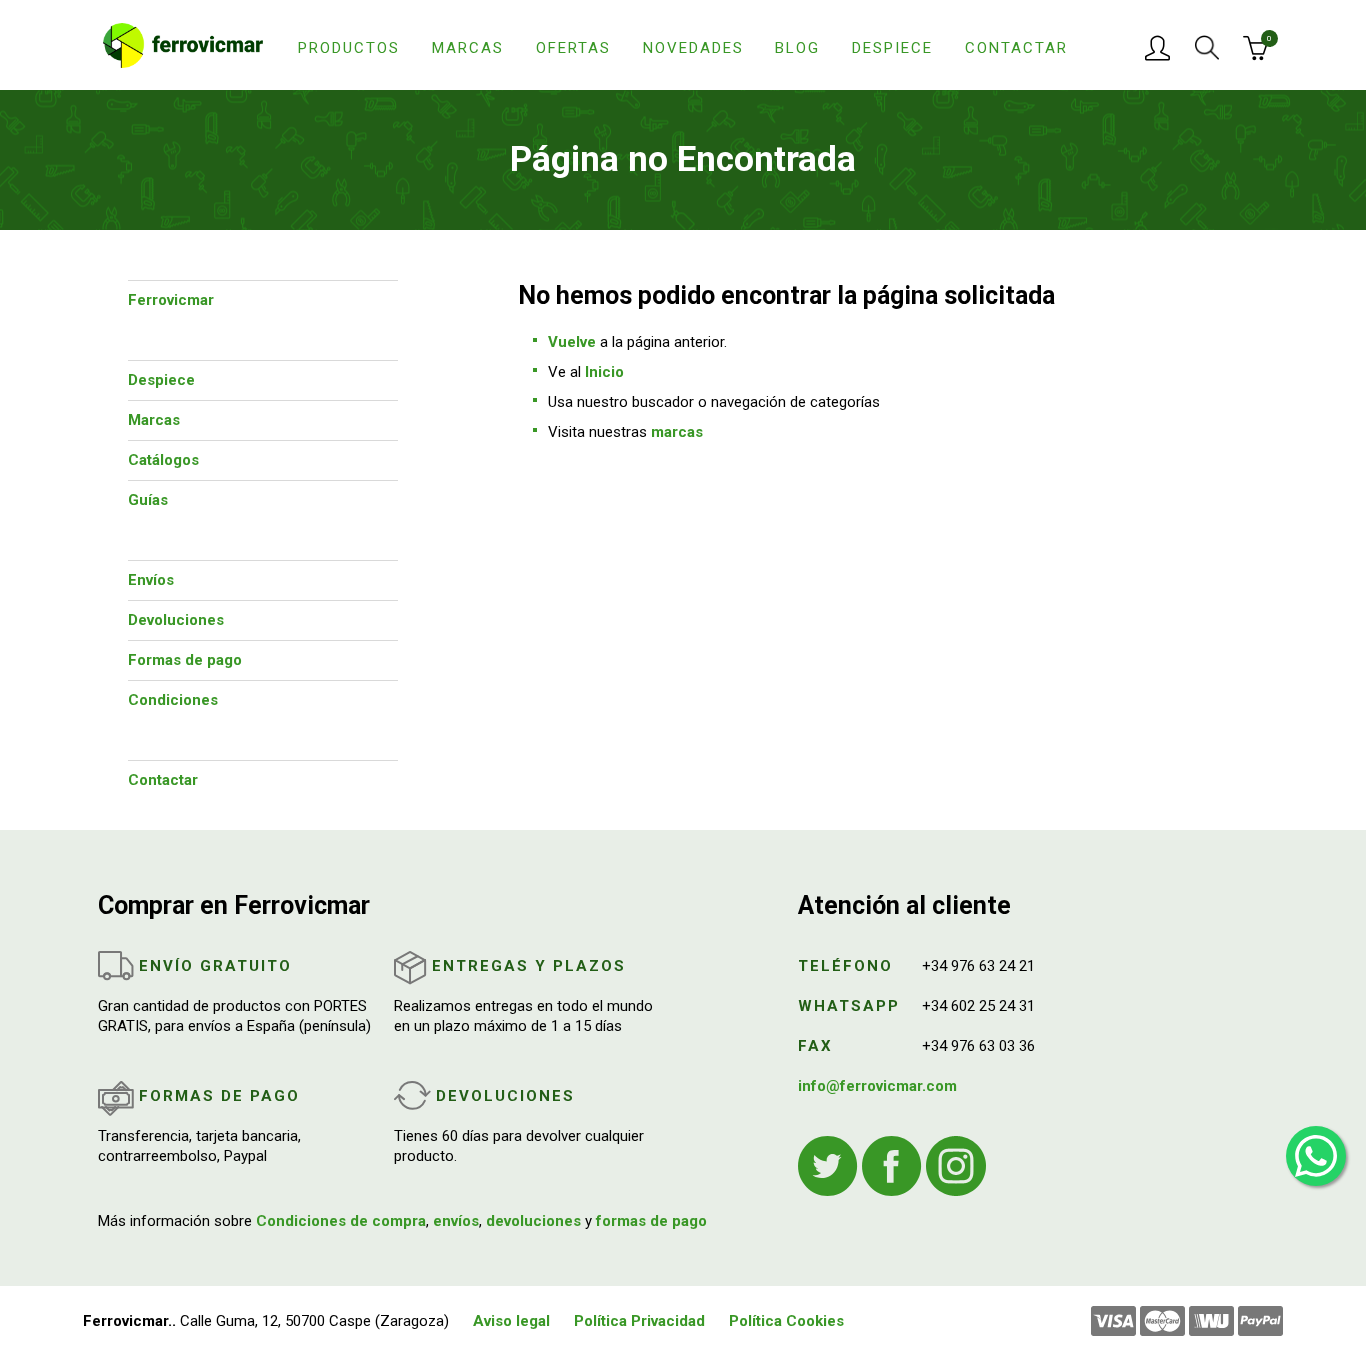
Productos (349, 48)
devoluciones (533, 1221)
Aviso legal (511, 1321)
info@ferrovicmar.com (877, 1086)
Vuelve (572, 342)
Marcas (468, 48)
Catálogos (163, 460)
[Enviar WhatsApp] (1316, 1156)
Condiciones (173, 700)
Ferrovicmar (171, 300)
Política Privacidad (639, 1321)
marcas (677, 432)
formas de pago (651, 1221)
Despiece (892, 48)
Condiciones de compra (341, 1221)
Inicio (604, 372)
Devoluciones (176, 620)
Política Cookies (786, 1321)
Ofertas (573, 48)
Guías (148, 500)
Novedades (693, 48)
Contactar (1016, 48)
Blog (797, 48)
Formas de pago (185, 660)
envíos (456, 1221)
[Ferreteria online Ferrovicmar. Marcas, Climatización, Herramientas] (183, 44)
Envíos (151, 580)
